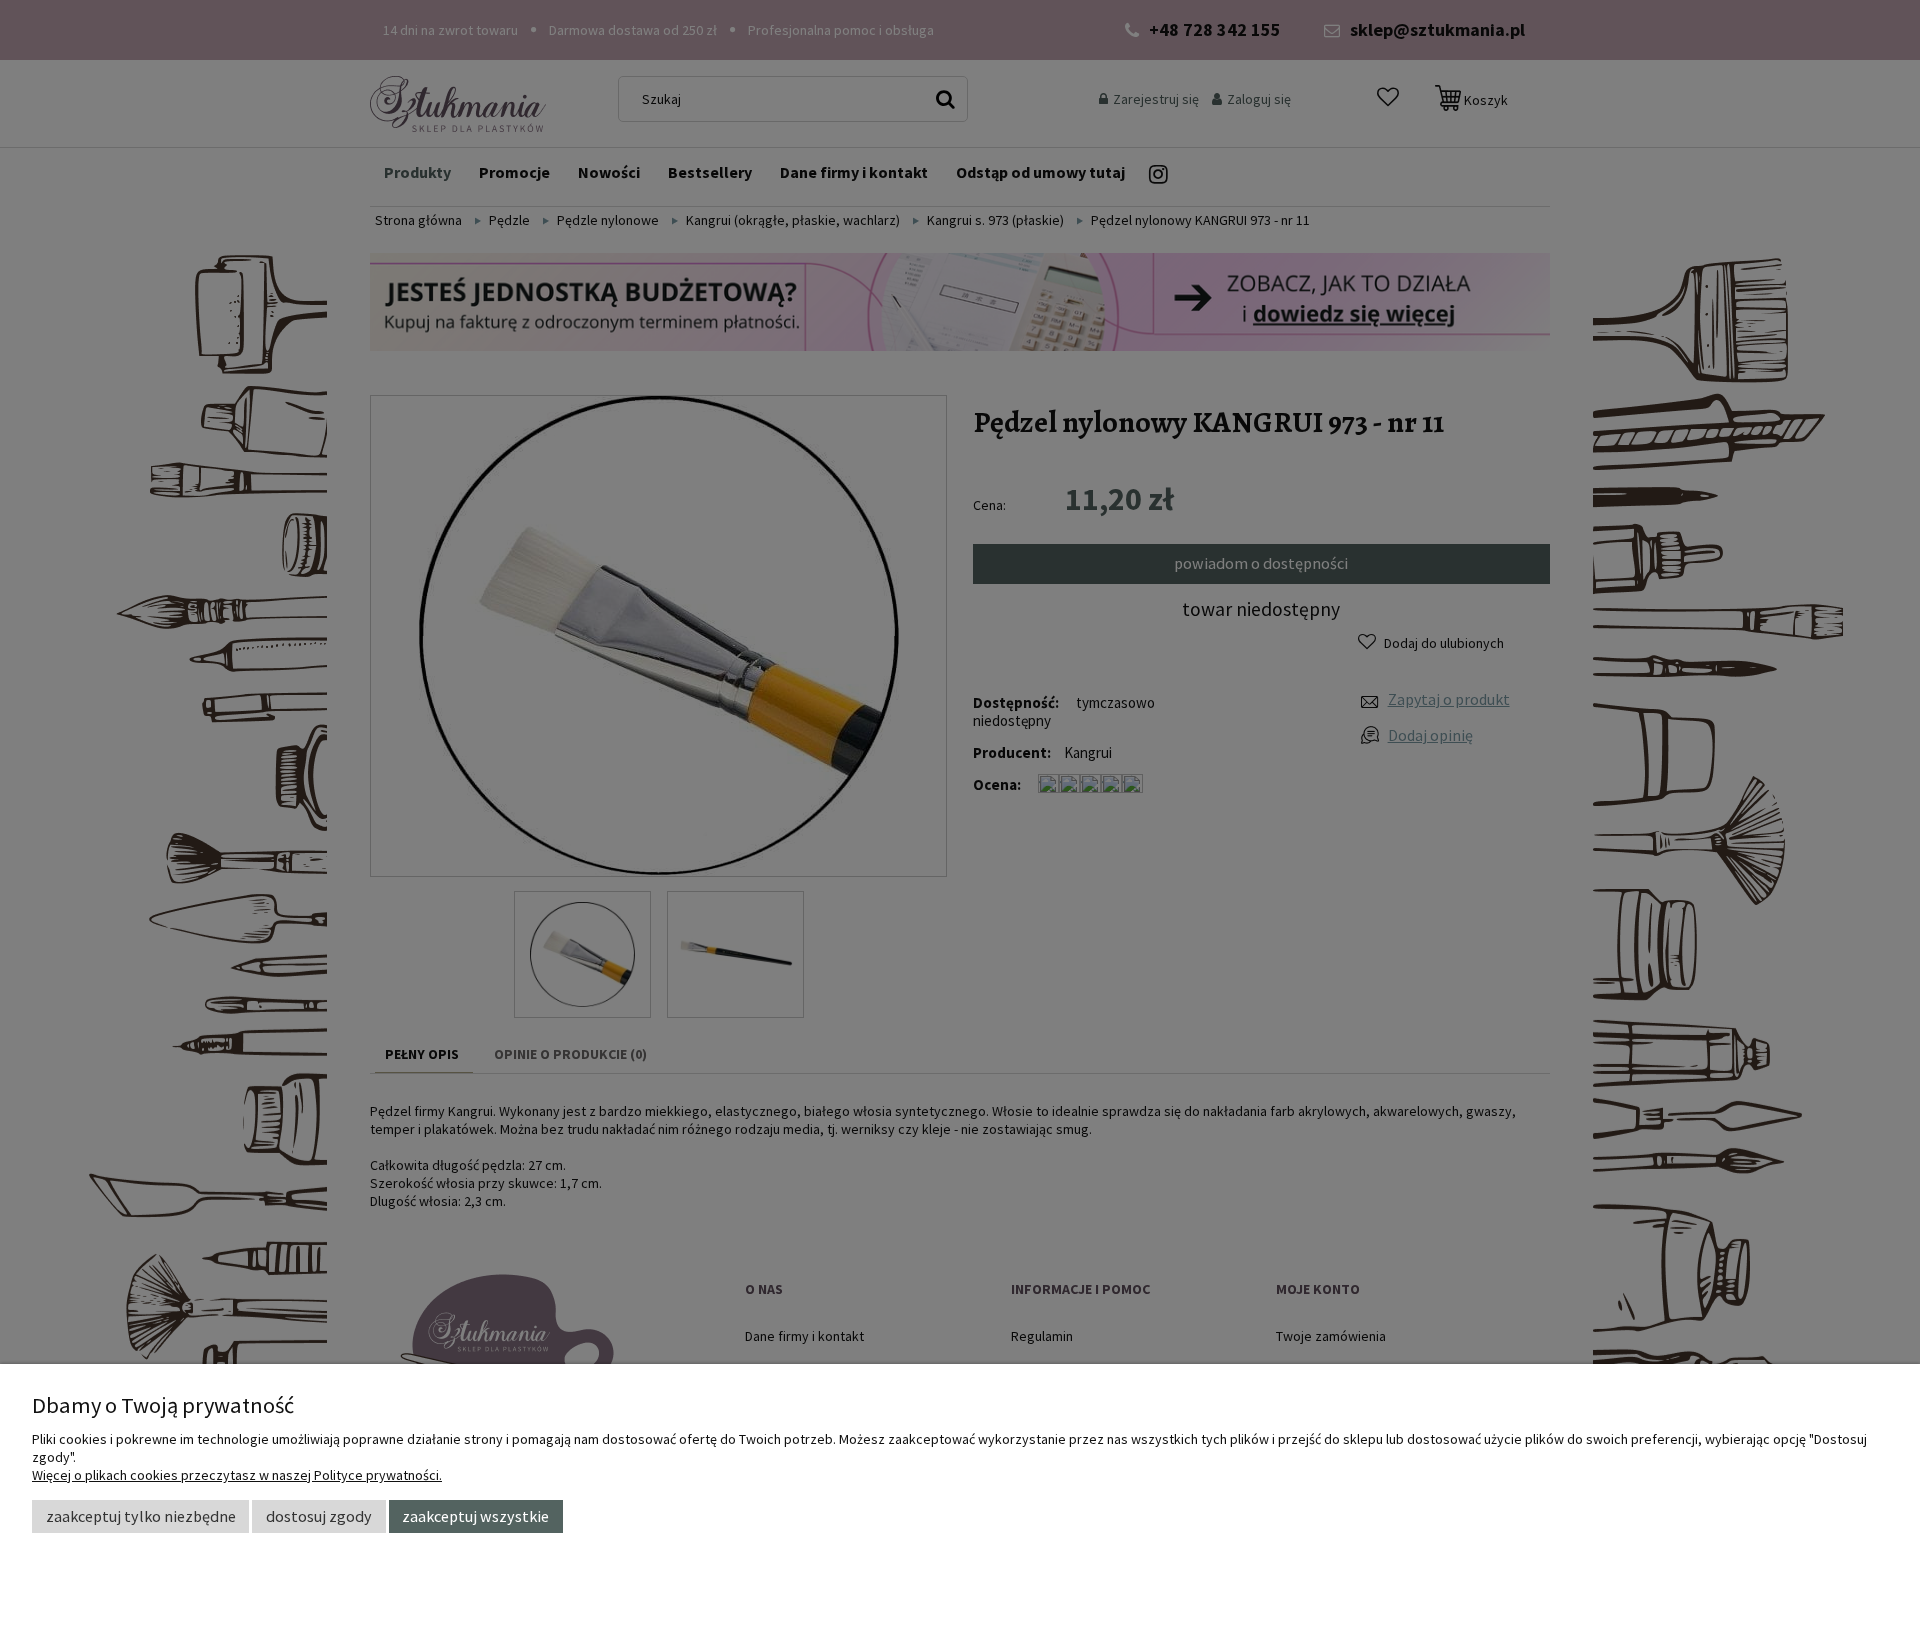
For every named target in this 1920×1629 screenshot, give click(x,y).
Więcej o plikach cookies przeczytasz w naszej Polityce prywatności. (237, 1475)
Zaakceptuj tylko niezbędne (141, 1516)
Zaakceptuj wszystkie (475, 1516)
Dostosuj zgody (319, 1516)
